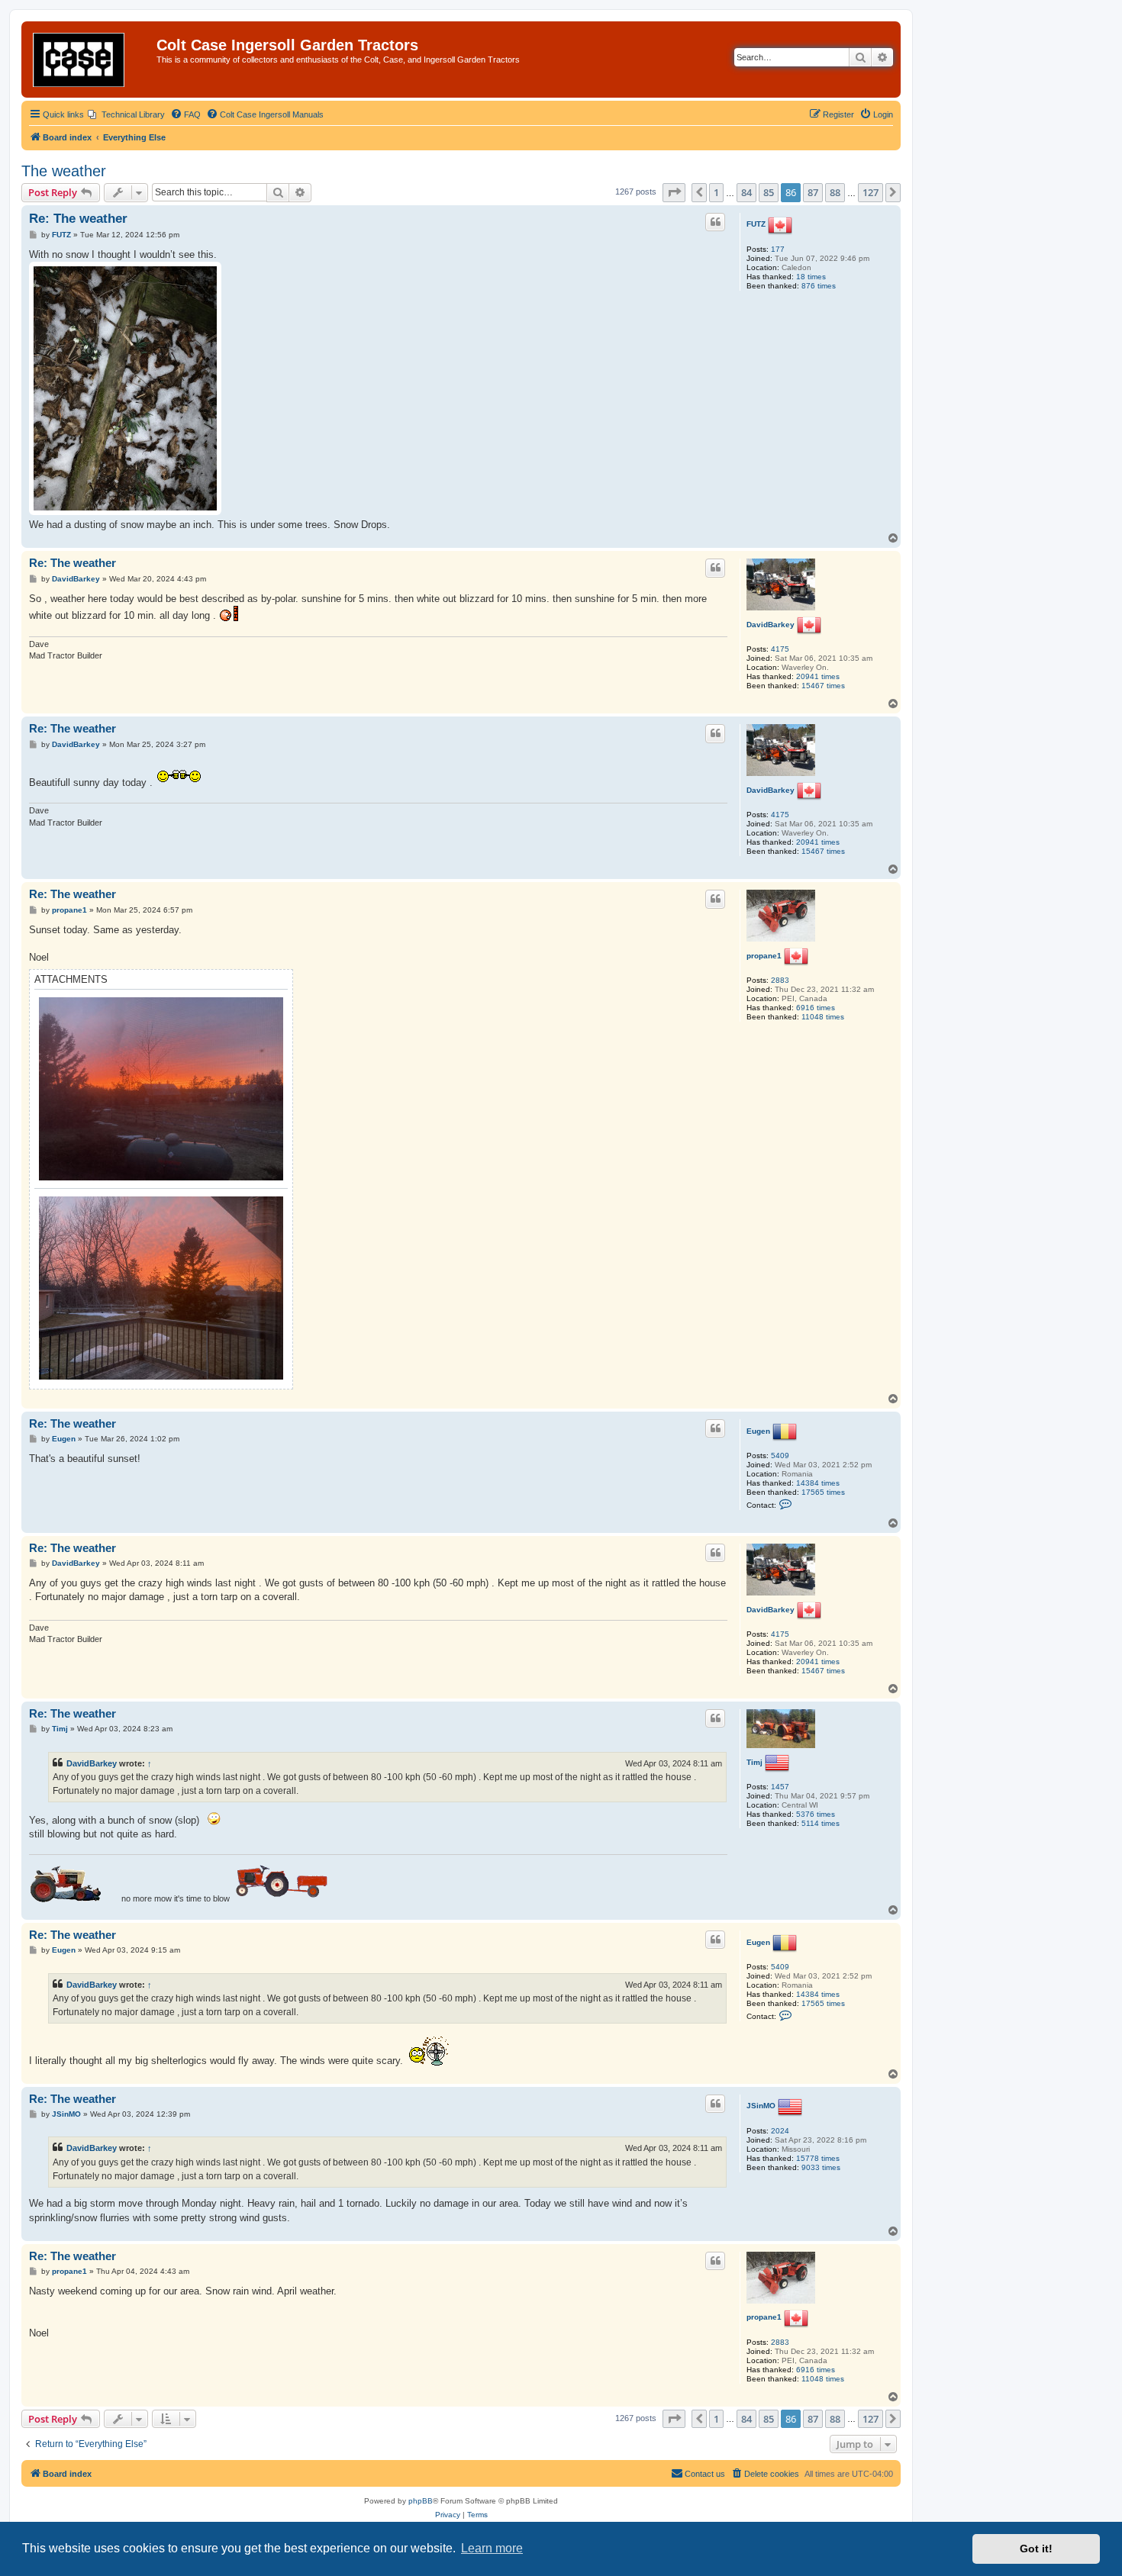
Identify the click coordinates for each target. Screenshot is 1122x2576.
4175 (780, 649)
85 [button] (769, 192)
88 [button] (835, 192)
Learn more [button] (492, 2548)
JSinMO (761, 2106)
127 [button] (871, 192)
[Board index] (91, 60)
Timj (754, 1762)
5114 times (821, 1823)
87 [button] (813, 192)
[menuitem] (126, 114)
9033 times (821, 2167)
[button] (674, 192)
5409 (780, 1455)
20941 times (818, 676)
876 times (819, 286)
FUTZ (756, 224)
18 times (811, 277)
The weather (64, 171)
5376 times (816, 1814)
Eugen (758, 1431)
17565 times (823, 1492)
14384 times (818, 1483)
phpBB (421, 2501)
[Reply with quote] (715, 222)
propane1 (764, 956)
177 (778, 249)
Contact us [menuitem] (705, 2474)
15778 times (818, 2158)
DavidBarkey (771, 625)
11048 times (823, 1017)
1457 (780, 1787)
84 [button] (746, 192)
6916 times (816, 1008)
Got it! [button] (1036, 2549)
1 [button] (716, 192)
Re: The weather (78, 219)
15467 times (823, 686)
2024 (780, 2131)
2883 (780, 980)
